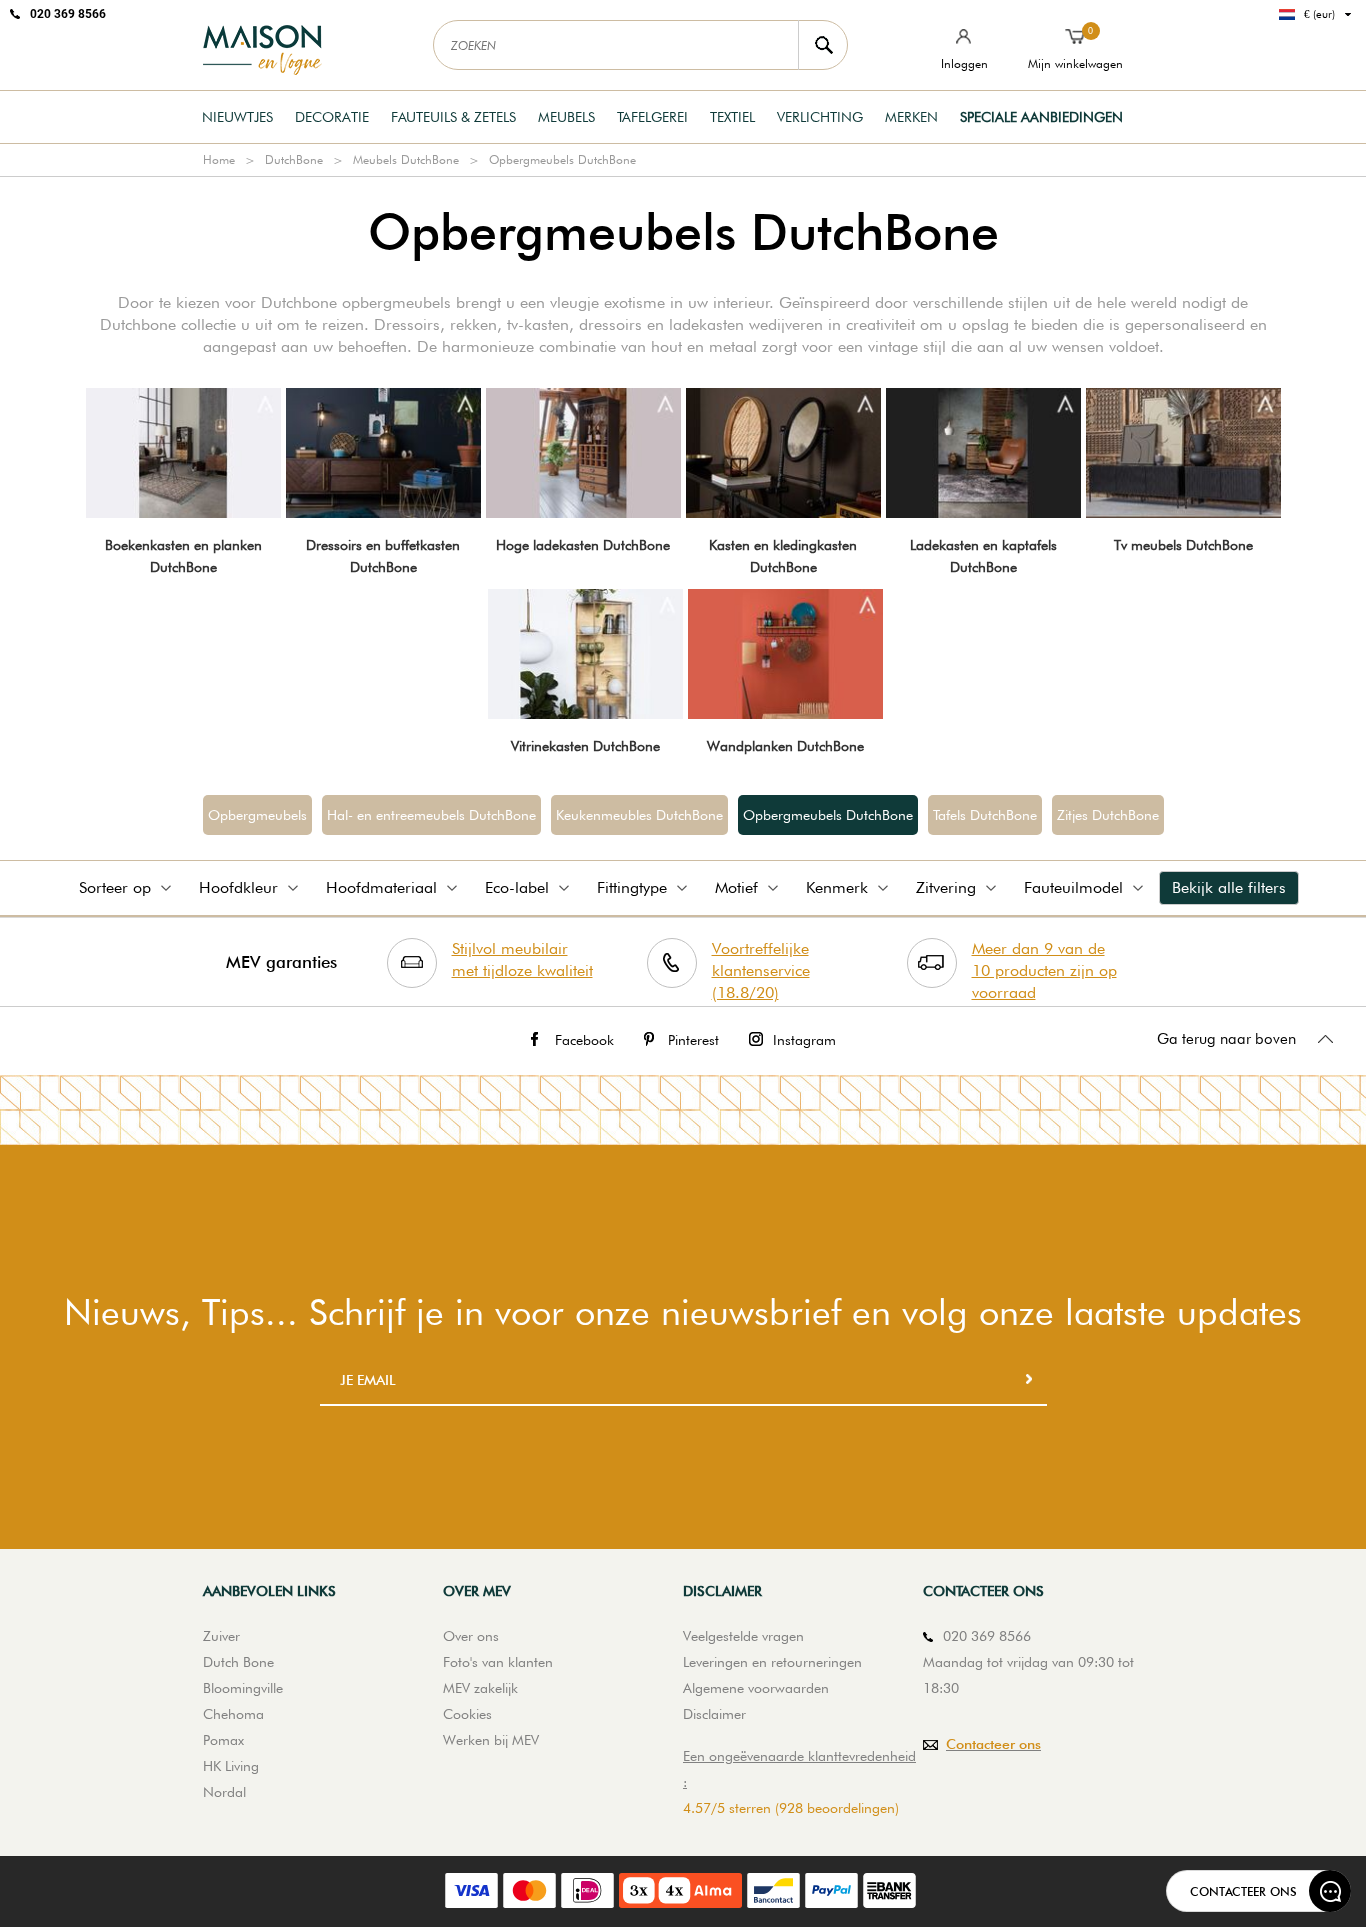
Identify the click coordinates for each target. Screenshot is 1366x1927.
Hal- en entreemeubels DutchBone (431, 815)
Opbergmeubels (257, 815)
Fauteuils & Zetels (453, 117)
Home (219, 159)
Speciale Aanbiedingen (1041, 117)
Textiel (732, 117)
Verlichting (820, 117)
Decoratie (332, 117)
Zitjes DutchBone (1108, 815)
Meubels (566, 117)
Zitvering (946, 887)
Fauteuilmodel (1073, 887)
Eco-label (517, 887)
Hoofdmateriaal (381, 887)
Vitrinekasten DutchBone (585, 746)
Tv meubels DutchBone (1183, 545)
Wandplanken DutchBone (785, 746)
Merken (911, 117)
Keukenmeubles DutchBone (639, 815)
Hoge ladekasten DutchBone (583, 545)
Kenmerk (837, 887)
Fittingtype (632, 887)
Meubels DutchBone (406, 159)
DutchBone (294, 159)
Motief (736, 887)
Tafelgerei (652, 117)
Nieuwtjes (237, 117)
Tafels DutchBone (985, 815)
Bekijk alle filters (1229, 887)
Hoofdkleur (238, 887)
